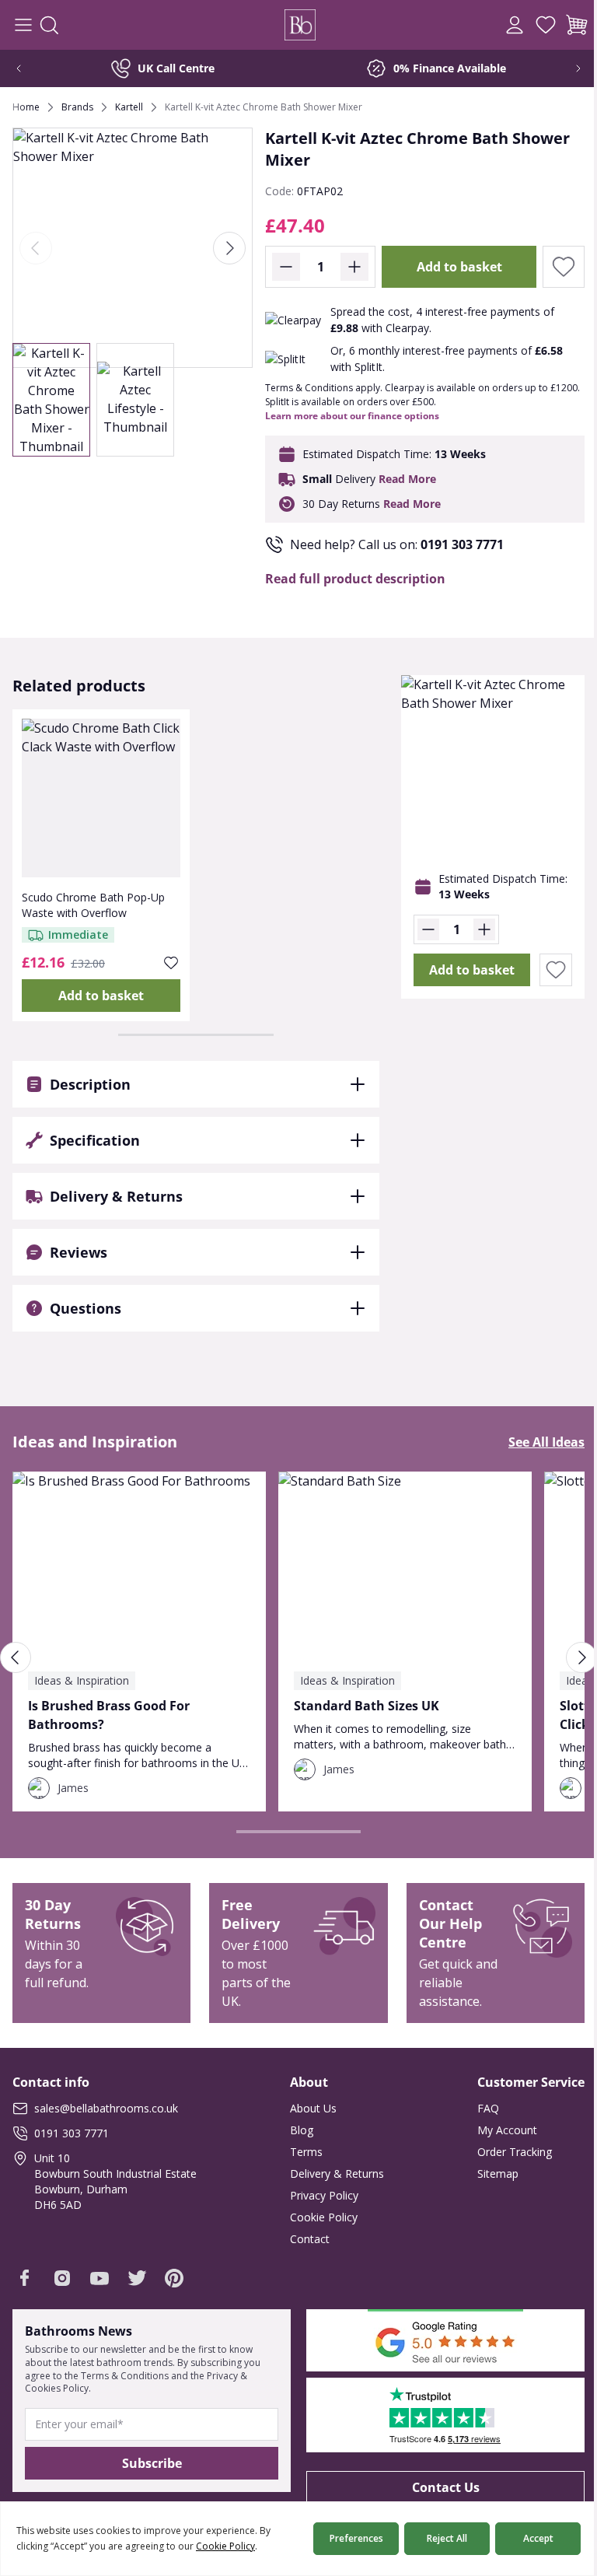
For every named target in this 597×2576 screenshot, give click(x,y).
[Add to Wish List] (564, 267)
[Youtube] (99, 2278)
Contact (304, 2239)
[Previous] (36, 248)
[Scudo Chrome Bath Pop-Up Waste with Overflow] (101, 798)
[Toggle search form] (49, 25)
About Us (308, 2108)
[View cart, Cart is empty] (577, 25)
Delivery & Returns (332, 2173)
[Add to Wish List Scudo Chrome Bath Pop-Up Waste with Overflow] (171, 963)
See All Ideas (535, 1442)
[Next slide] (567, 68)
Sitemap (486, 2173)
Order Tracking (503, 2152)
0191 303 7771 (462, 544)
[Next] (229, 248)
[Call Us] (484, 25)
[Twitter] (137, 2278)
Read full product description (355, 579)
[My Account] (515, 25)
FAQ (477, 2108)
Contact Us (436, 2487)
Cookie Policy (318, 2217)
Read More (407, 479)
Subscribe (149, 2463)
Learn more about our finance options (352, 416)
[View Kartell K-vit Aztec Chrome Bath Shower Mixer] (51, 400)
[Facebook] (25, 2278)
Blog (296, 2130)
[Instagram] (62, 2278)
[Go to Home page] (300, 25)
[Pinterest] (174, 2278)
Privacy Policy (319, 2195)
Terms (301, 2152)
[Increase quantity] (354, 267)
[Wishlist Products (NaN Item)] (546, 25)
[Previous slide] (30, 68)
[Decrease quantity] (286, 267)
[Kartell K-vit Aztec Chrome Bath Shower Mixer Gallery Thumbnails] (93, 400)
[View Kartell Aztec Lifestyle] (135, 400)
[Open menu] (23, 25)
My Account (496, 2130)
